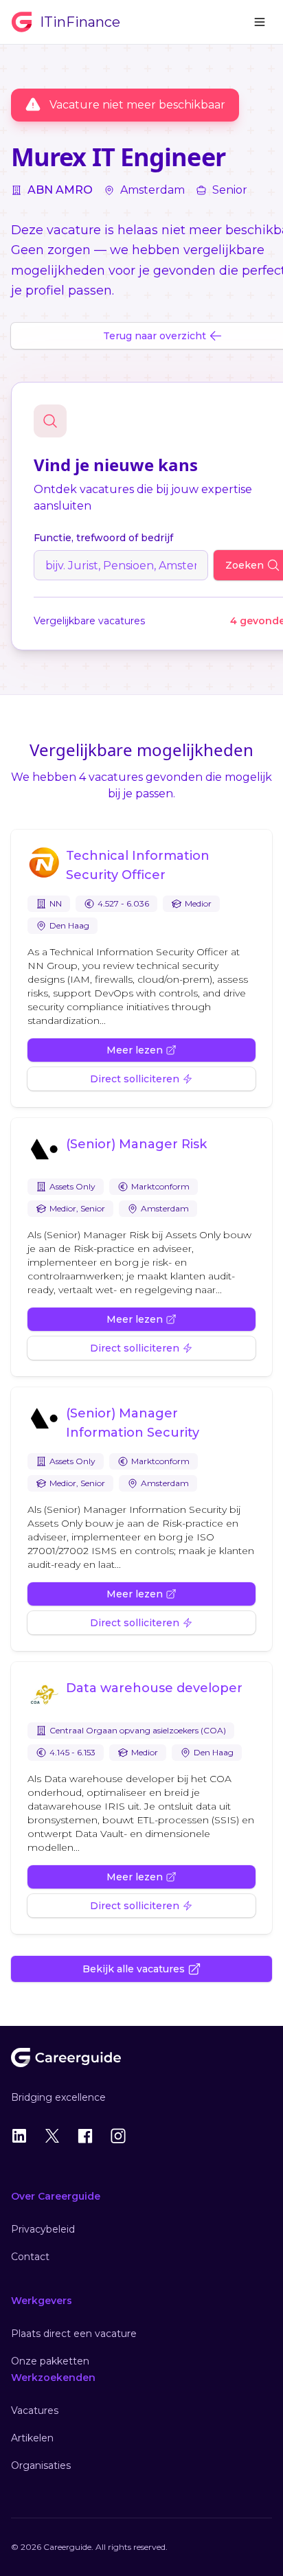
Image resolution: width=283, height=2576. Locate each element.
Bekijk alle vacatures (134, 1969)
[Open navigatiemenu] (260, 22)
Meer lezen (135, 1050)
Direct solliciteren (135, 1079)
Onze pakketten (50, 2361)
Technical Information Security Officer (138, 865)
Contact (30, 2257)
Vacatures (35, 2410)
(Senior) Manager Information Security (133, 1423)
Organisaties (41, 2465)
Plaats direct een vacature (74, 2334)
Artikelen (32, 2438)
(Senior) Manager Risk (136, 1144)
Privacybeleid (43, 2229)
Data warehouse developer (154, 1688)
